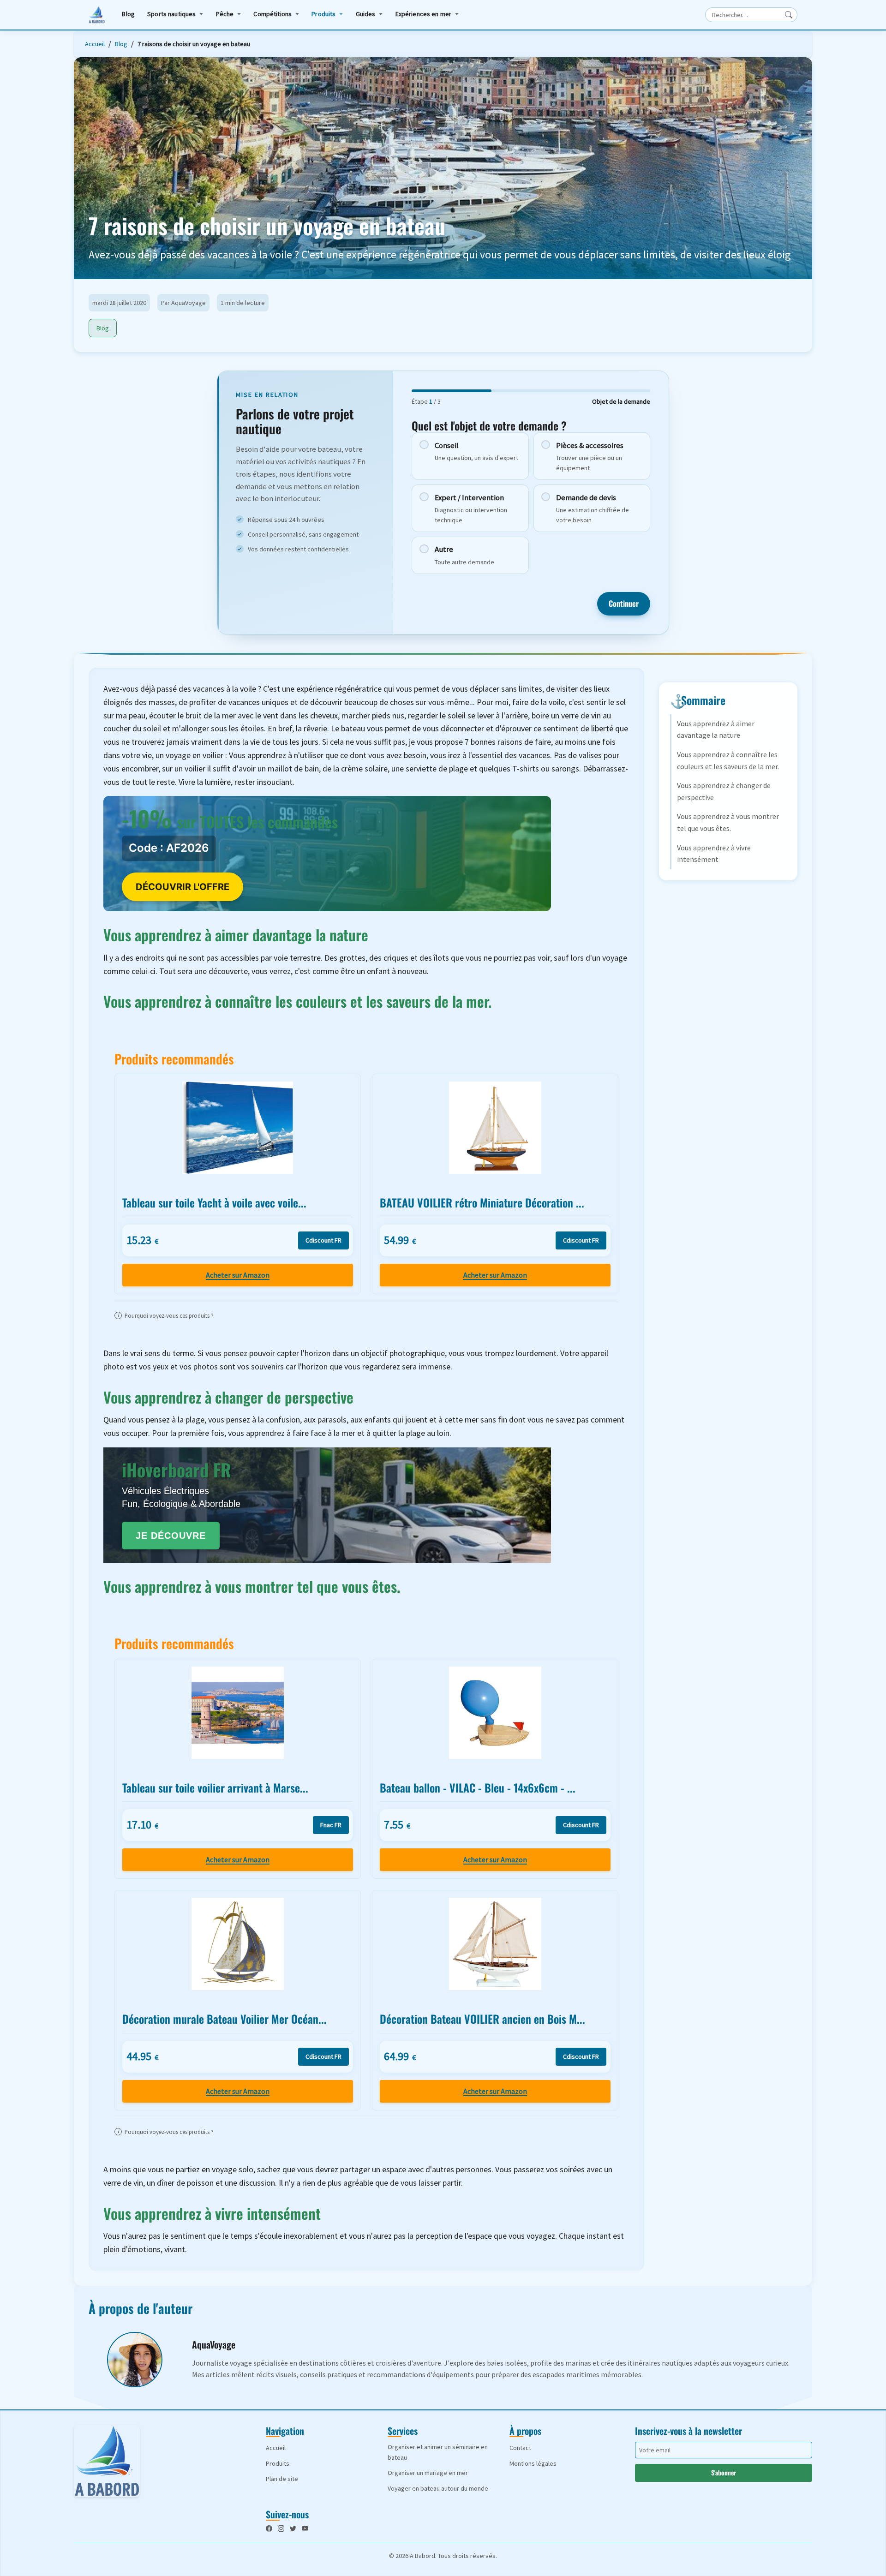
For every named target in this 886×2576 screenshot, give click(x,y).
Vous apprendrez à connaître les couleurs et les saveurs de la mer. (728, 760)
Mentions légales (533, 2463)
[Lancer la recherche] (789, 15)
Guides (366, 14)
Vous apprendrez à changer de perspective (724, 791)
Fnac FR (331, 1825)
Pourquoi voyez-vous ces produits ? (166, 1315)
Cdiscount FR (323, 1240)
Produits (323, 14)
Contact (520, 2448)
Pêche (225, 14)
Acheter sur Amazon (238, 1275)
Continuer (624, 603)
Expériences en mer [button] (424, 14)
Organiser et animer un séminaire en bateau (438, 2452)
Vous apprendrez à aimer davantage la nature (716, 729)
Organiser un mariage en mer (428, 2473)
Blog (128, 14)
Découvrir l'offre (183, 887)
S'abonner (724, 2472)
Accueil (95, 44)
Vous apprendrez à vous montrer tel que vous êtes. (728, 822)
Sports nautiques (171, 14)
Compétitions (272, 14)
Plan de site (282, 2479)
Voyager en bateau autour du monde (438, 2488)
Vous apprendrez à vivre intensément (714, 854)
